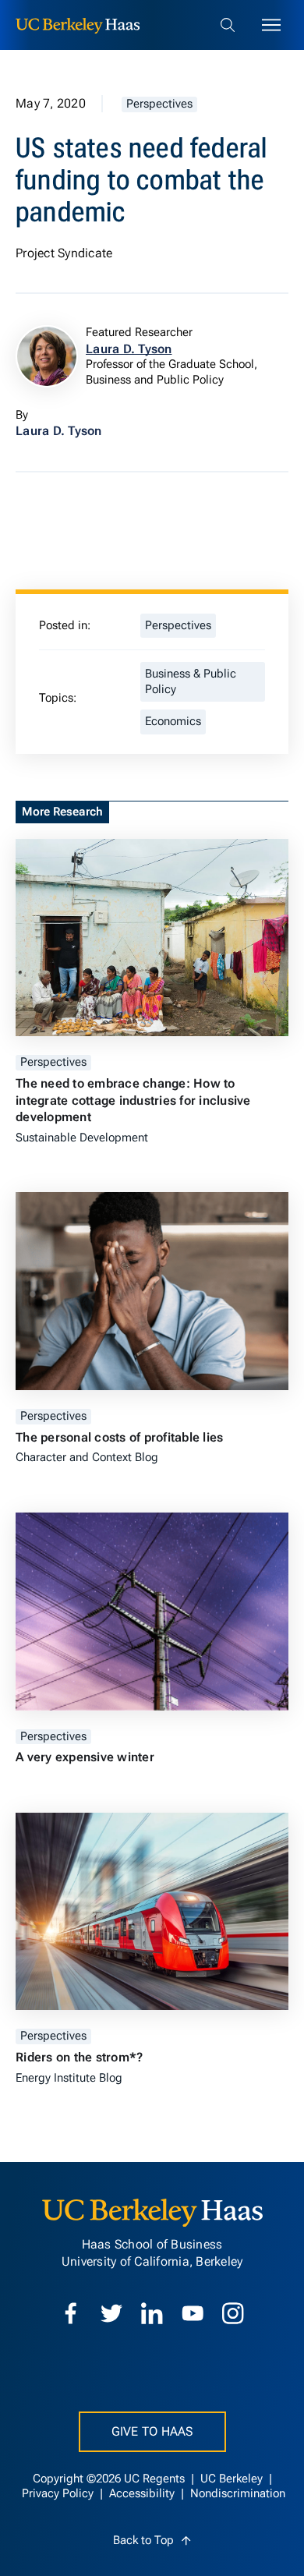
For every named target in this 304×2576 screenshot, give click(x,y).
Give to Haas (152, 2431)
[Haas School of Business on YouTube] (193, 2313)
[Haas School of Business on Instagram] (233, 2313)
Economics (173, 722)
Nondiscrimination (238, 2494)
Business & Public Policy (191, 682)
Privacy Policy (59, 2494)
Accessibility (143, 2494)
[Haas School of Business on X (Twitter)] (111, 2313)
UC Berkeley (233, 2479)
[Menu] (271, 25)
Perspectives (159, 104)
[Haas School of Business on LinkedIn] (152, 2313)
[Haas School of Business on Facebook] (71, 2313)
